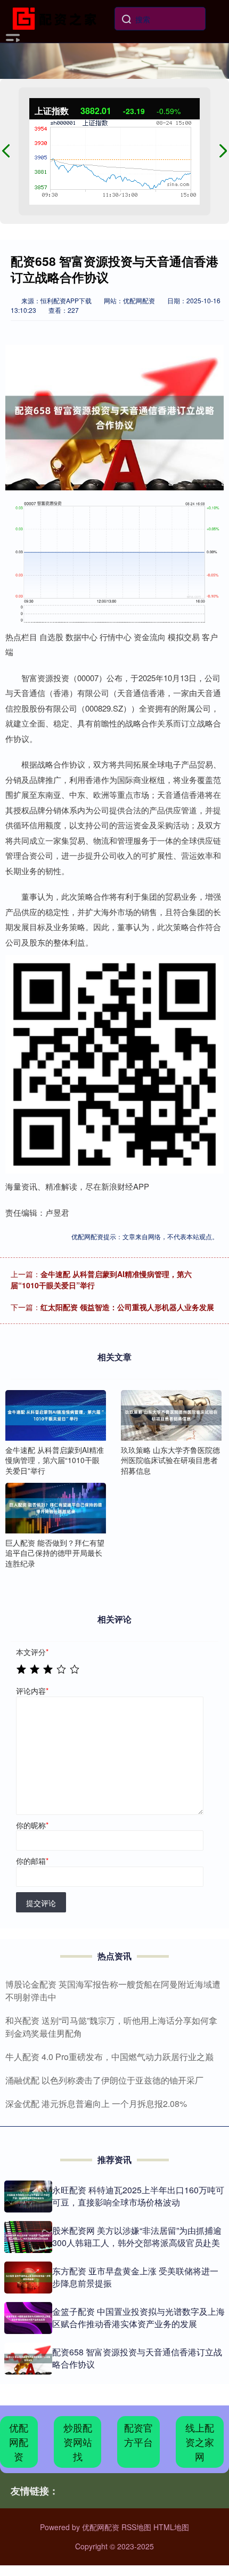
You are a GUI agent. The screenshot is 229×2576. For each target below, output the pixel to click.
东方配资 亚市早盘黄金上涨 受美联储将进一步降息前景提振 (135, 2277)
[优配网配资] (57, 18)
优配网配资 (19, 2442)
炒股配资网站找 (78, 2442)
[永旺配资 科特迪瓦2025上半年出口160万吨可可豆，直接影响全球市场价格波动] (28, 2197)
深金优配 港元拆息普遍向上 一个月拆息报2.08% (96, 2103)
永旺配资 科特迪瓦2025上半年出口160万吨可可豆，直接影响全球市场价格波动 (138, 2196)
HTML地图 (171, 2527)
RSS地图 (136, 2527)
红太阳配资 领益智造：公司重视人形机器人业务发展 (127, 1307)
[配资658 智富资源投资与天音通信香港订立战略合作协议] (28, 2359)
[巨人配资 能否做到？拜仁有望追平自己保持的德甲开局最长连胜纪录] (56, 1508)
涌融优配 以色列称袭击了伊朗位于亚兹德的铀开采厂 (104, 2080)
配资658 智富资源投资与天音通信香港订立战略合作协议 (137, 2358)
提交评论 (41, 1903)
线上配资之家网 (200, 2442)
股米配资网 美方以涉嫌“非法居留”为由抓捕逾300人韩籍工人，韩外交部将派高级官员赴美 (137, 2236)
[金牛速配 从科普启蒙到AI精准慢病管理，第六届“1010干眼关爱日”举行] (56, 1415)
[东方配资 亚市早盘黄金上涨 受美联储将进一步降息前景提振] (28, 2278)
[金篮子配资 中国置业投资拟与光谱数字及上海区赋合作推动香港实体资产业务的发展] (28, 2318)
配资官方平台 (138, 2434)
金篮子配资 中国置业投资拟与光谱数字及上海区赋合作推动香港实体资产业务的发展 (138, 2317)
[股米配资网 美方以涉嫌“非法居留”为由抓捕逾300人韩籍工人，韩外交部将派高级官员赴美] (28, 2237)
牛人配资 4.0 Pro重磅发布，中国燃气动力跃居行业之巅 (109, 2057)
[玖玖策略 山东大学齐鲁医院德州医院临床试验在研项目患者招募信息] (171, 1415)
